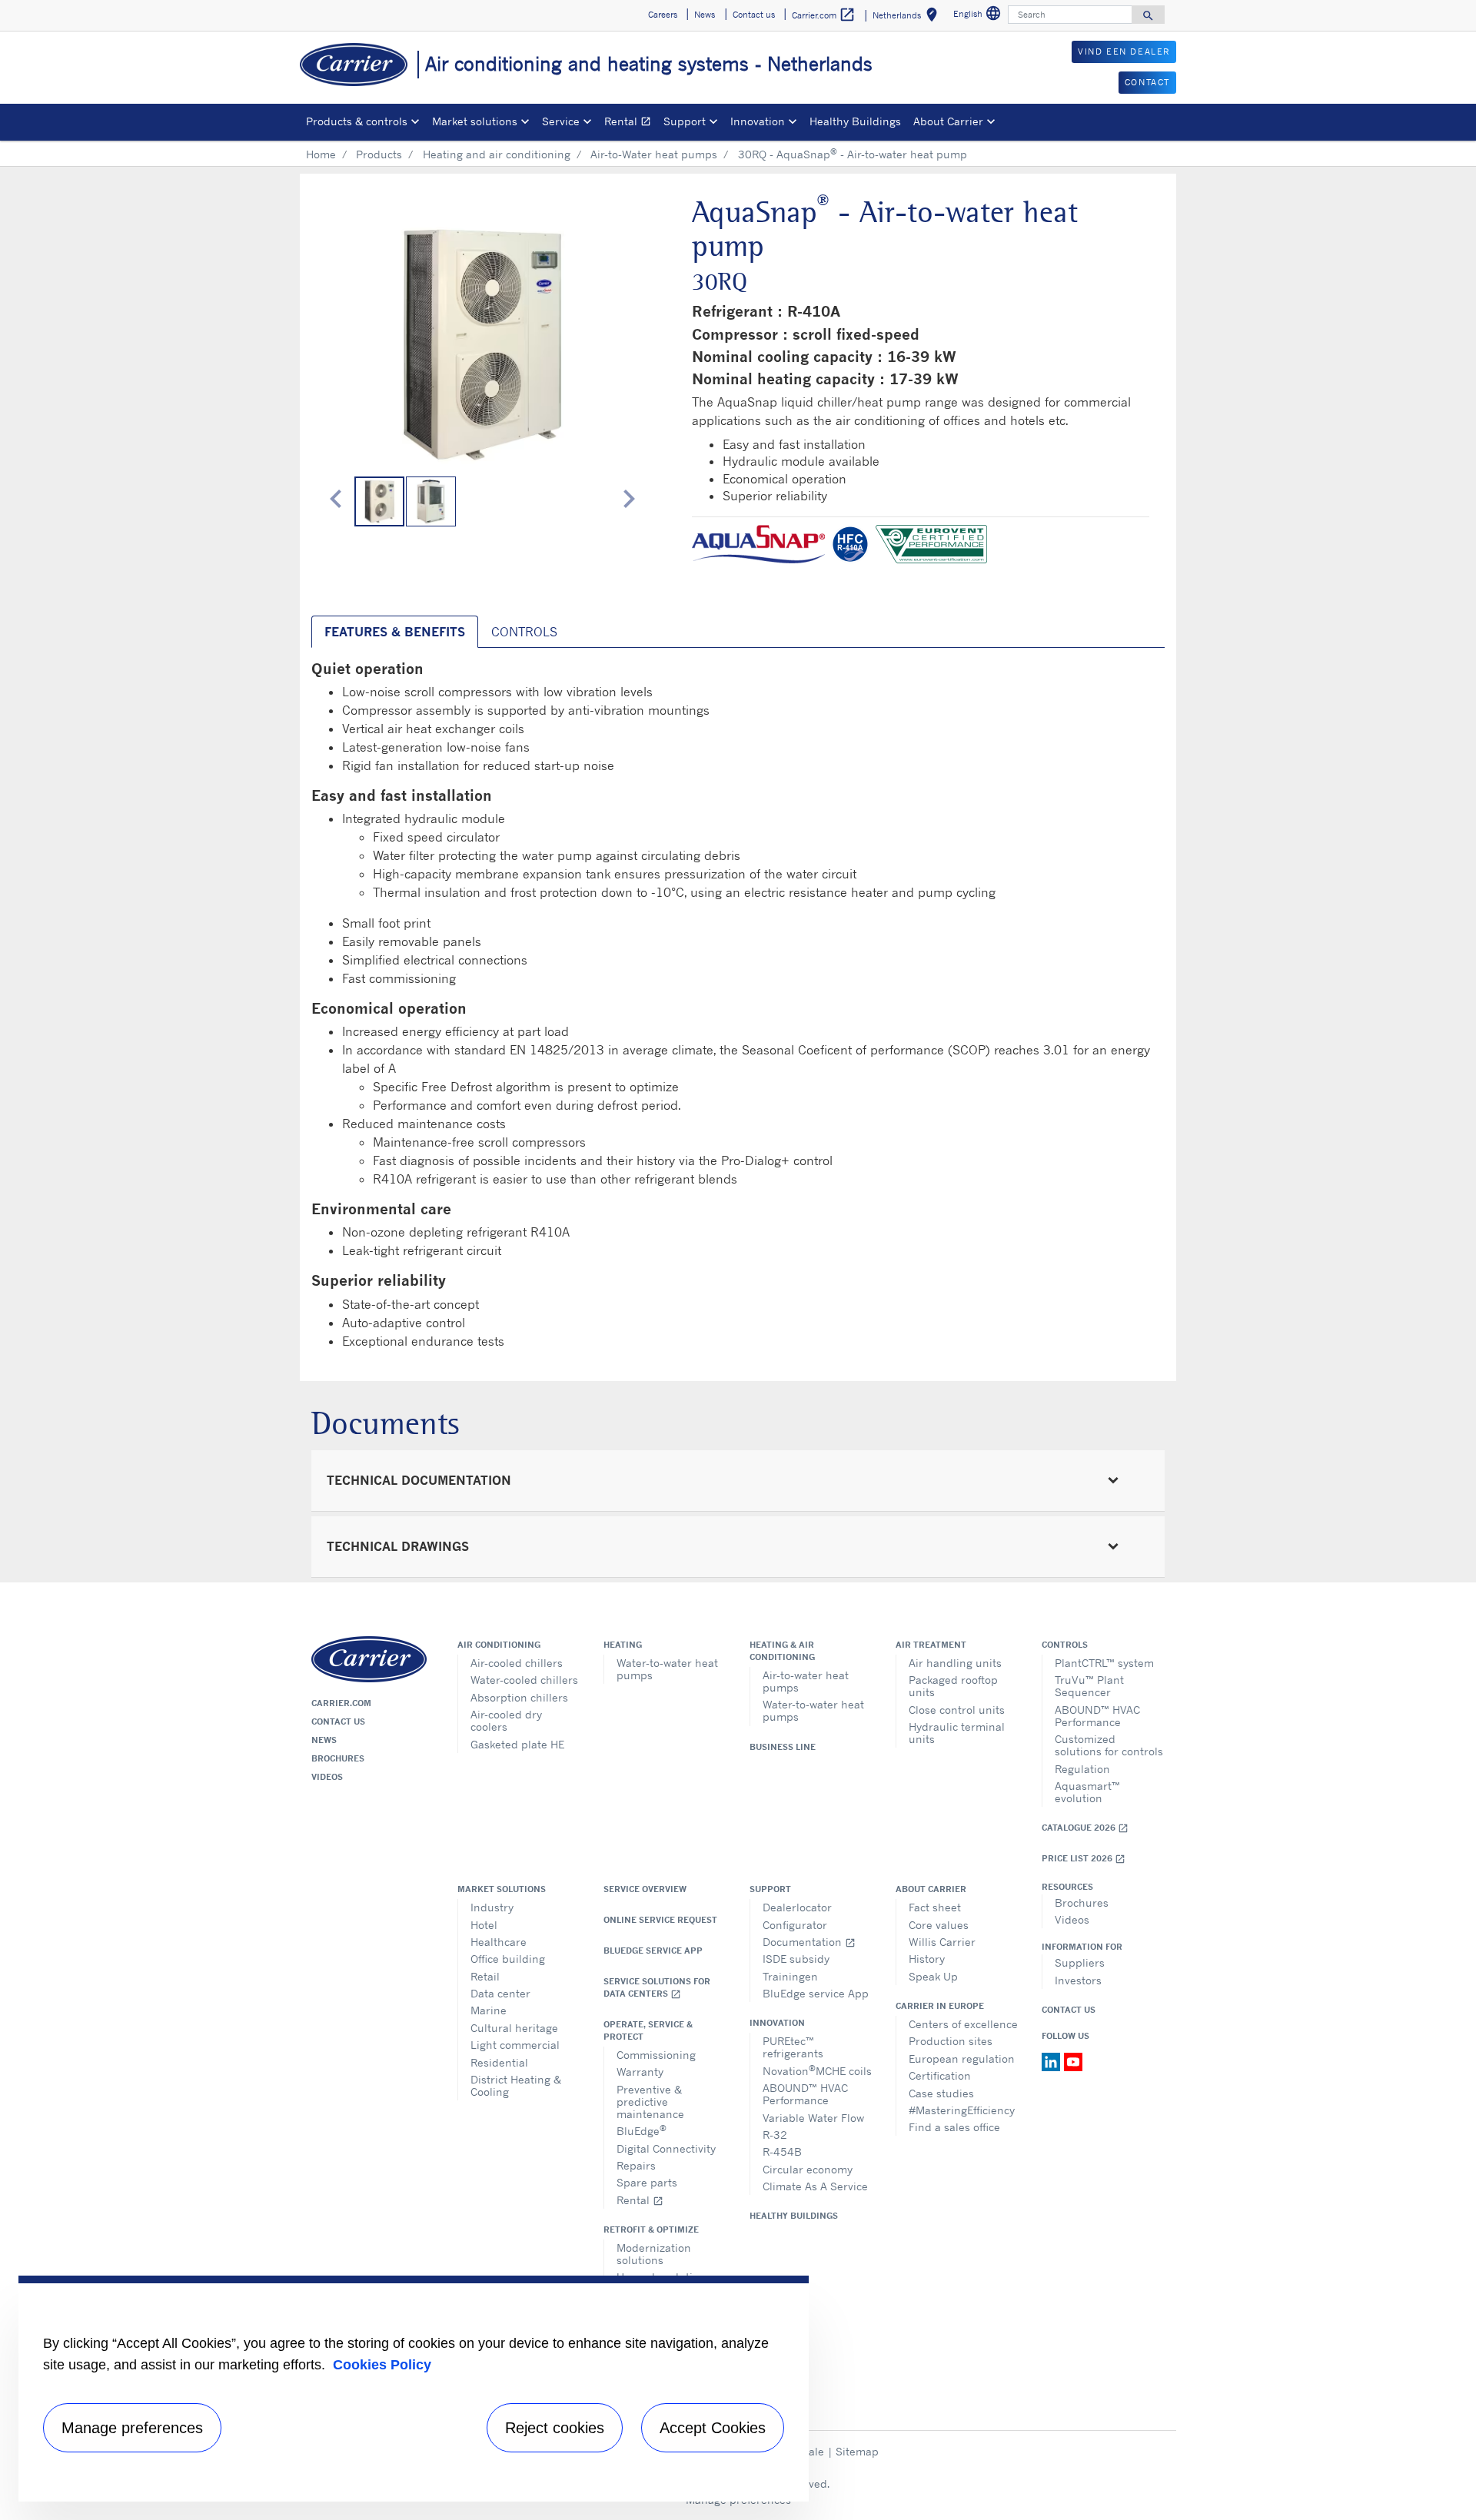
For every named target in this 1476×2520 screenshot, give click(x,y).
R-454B (782, 2151)
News (324, 1740)
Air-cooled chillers (517, 1663)
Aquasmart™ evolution (1087, 1792)
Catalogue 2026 (1085, 1828)
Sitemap (857, 2451)
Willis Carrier (942, 1942)
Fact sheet (935, 1907)
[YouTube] (1073, 2060)
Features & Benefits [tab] (395, 632)
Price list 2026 (1084, 1859)
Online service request (660, 1920)
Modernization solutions (654, 2254)
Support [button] (685, 121)
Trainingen (790, 1976)
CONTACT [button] (1147, 82)
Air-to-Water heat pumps (654, 154)
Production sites (951, 2041)
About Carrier (931, 1889)
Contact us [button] (754, 15)
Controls (1065, 1645)
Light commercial (515, 2045)
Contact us (338, 1722)
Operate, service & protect (648, 2030)
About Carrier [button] (948, 121)
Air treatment (931, 1645)
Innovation (777, 2023)
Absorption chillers (519, 1697)
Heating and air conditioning (497, 154)
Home (321, 154)
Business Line (783, 1747)
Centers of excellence (963, 2024)
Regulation (1082, 1769)
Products (379, 154)
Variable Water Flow (813, 2118)
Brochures (338, 1758)
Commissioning (656, 2055)
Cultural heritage (514, 2028)
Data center (500, 1993)
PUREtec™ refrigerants (793, 2047)
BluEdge (642, 2130)
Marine (489, 2010)
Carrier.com (341, 1703)
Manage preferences (132, 2428)
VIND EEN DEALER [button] (1124, 51)
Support (770, 1889)
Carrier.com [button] (824, 15)
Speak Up (933, 1976)
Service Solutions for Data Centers (657, 1988)
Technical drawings (398, 1546)
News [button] (705, 15)
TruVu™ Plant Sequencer (1089, 1686)
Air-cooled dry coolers (506, 1720)
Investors (1078, 1980)
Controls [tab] (524, 632)
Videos (327, 1777)
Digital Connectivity (666, 2148)
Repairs (636, 2165)
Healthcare (499, 1942)
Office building (508, 1959)
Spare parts (647, 2182)
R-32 (775, 2135)
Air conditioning (499, 1645)
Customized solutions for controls (1109, 1745)
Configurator (795, 1925)
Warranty (640, 2072)
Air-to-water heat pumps (806, 1681)
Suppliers (1080, 1962)
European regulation (962, 2058)
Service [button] (561, 121)
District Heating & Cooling (516, 2085)
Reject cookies (555, 2428)
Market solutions (502, 1889)
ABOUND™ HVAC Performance (1097, 1716)
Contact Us (1069, 2010)
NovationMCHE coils (817, 2070)
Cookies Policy (382, 2365)
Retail (485, 1976)
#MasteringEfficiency (962, 2110)
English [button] (979, 16)
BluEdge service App (653, 1951)
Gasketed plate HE (517, 1744)
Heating (623, 1645)
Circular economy (808, 2169)
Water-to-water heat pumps (667, 1669)
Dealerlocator (797, 1907)
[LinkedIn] (1053, 2060)
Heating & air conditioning (782, 1651)
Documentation (809, 1942)
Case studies (941, 2093)
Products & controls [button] (357, 121)
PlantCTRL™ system (1104, 1663)
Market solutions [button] (475, 121)
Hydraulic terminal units (957, 1733)
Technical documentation (419, 1480)
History (927, 1959)
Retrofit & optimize (651, 2229)
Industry (492, 1907)
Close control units (957, 1710)
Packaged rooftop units (953, 1686)
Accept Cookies (713, 2428)
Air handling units (955, 1663)
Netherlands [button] (908, 17)
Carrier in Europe (940, 2006)
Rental (631, 123)
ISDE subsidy (796, 1959)
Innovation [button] (758, 121)
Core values (939, 1925)
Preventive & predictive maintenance (650, 2102)
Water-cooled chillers (524, 1680)
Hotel (484, 1925)
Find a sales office (954, 2127)
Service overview (645, 1889)
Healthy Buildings (855, 121)
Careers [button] (663, 15)
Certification (940, 2075)
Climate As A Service (815, 2186)
